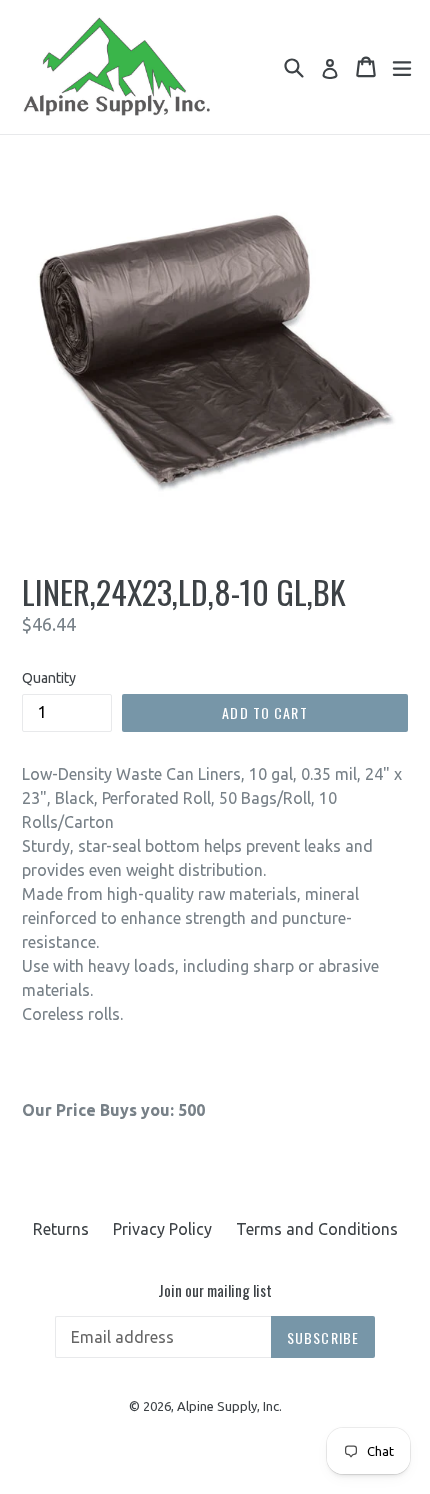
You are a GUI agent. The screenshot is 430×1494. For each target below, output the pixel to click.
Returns (61, 1229)
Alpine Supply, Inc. (229, 1406)
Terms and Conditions (317, 1229)
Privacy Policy (162, 1229)
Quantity (49, 678)
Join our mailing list (215, 1290)
